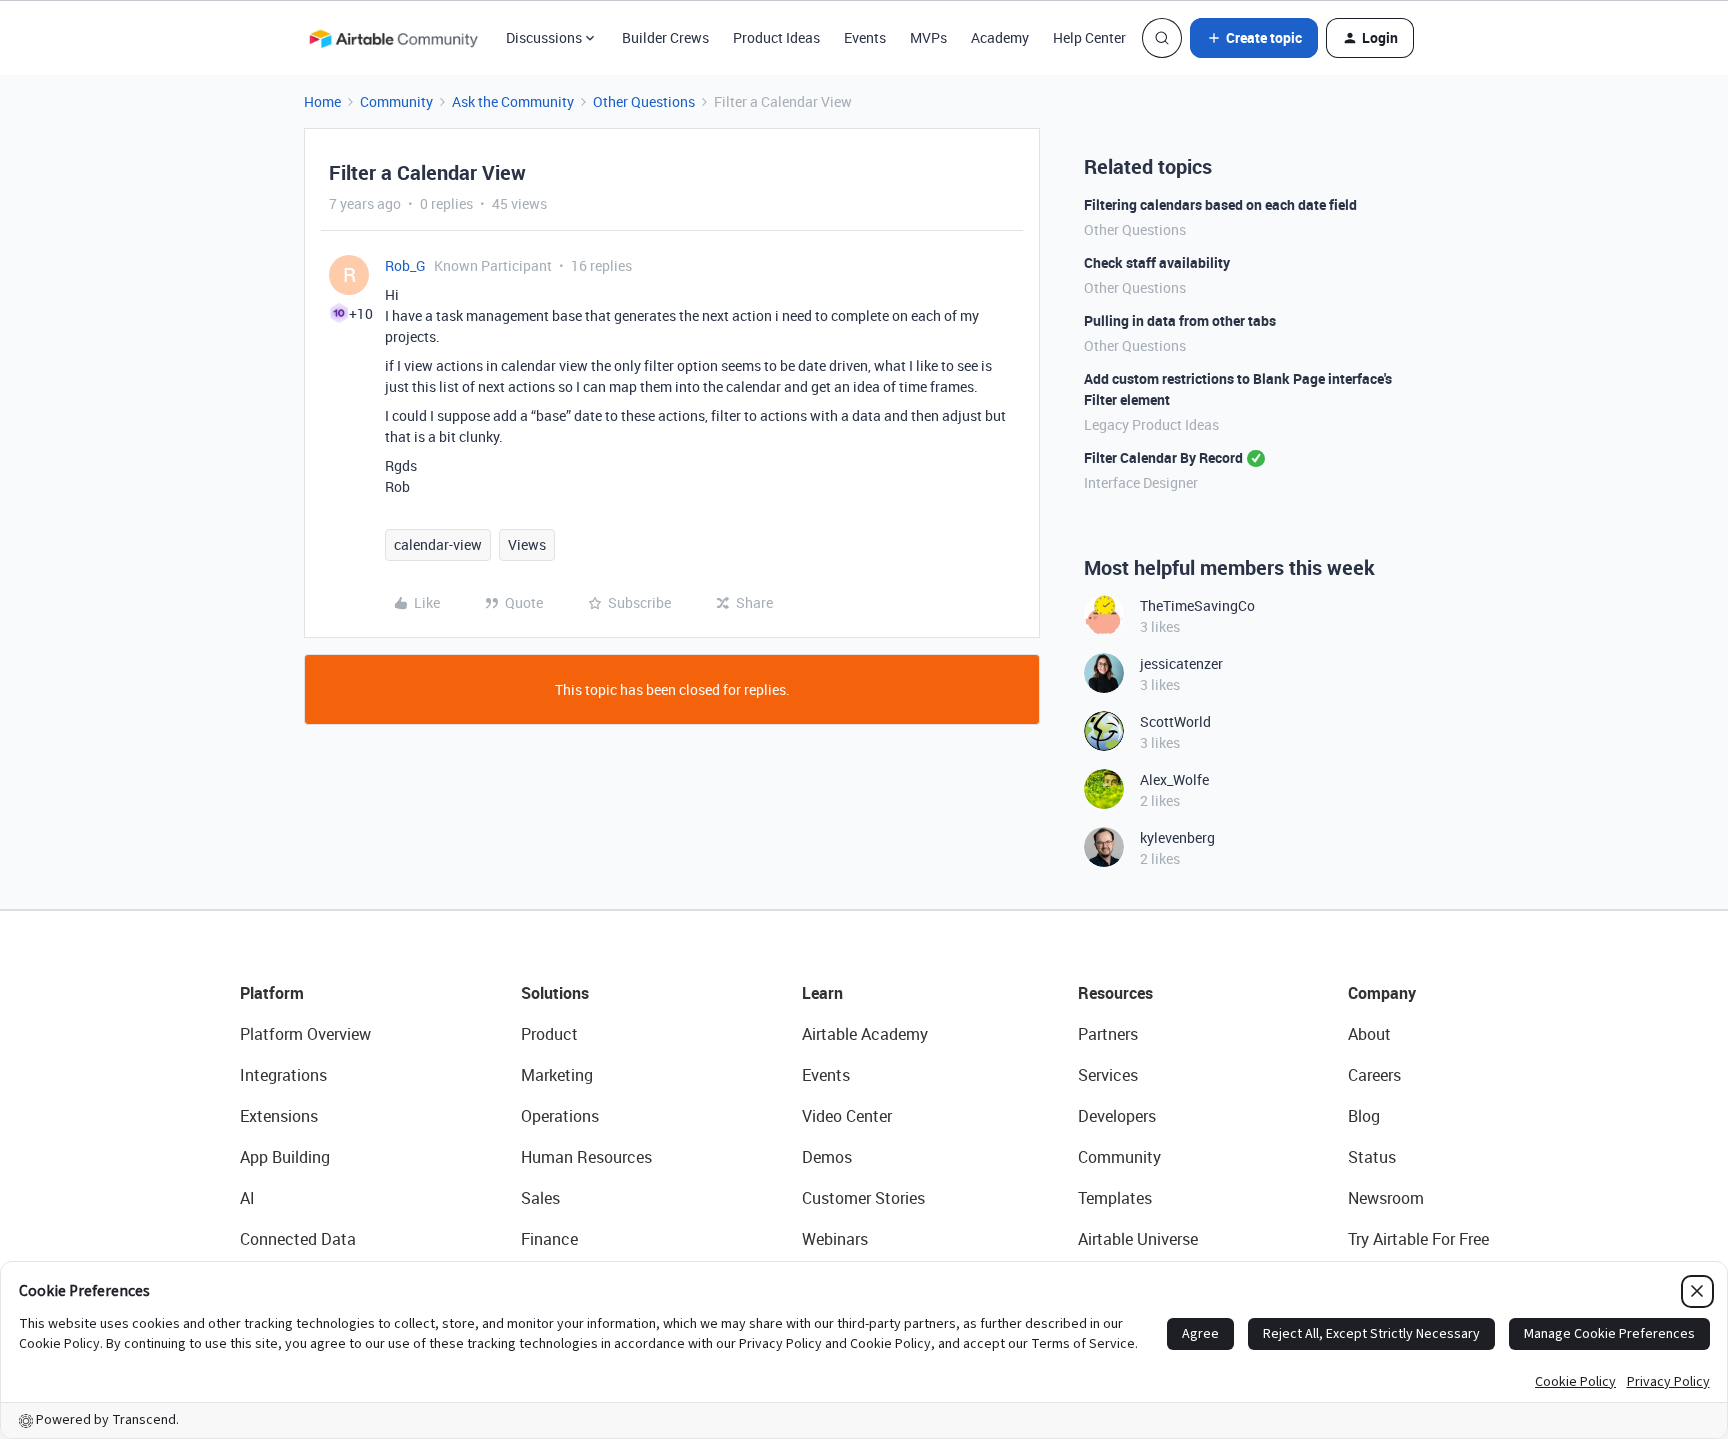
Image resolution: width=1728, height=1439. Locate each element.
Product (549, 1034)
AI (247, 1198)
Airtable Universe (1138, 1239)
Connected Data (298, 1239)
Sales (540, 1198)
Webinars (835, 1239)
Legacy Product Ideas (1151, 424)
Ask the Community (513, 101)
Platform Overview (305, 1034)
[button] (1254, 38)
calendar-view (438, 544)
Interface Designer (1141, 482)
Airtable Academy (865, 1034)
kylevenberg (1177, 837)
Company (1382, 993)
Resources (1115, 993)
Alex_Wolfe (1174, 779)
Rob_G (405, 265)
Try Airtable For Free (1418, 1239)
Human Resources (586, 1157)
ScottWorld (1175, 721)
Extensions (279, 1116)
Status (1372, 1157)
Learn (822, 993)
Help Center (1089, 37)
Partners (1108, 1034)
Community (396, 101)
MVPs (928, 37)
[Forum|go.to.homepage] (393, 38)
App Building (285, 1157)
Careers (1374, 1075)
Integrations (283, 1075)
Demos (827, 1157)
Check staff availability (1157, 262)
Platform (272, 993)
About (1369, 1034)
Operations (560, 1116)
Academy (1000, 37)
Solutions (555, 993)
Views (527, 544)
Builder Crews (665, 37)
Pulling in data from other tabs (1180, 320)
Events (865, 37)
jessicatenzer (1181, 663)
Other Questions (644, 101)
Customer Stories (863, 1198)
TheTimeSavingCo (1197, 605)
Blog (1364, 1116)
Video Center (847, 1116)
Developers (1117, 1116)
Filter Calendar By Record (1163, 457)
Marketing (557, 1075)
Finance (549, 1239)
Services (1108, 1075)
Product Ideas (776, 37)
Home (322, 101)
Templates (1115, 1198)
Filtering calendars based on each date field (1220, 204)
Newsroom (1386, 1198)
